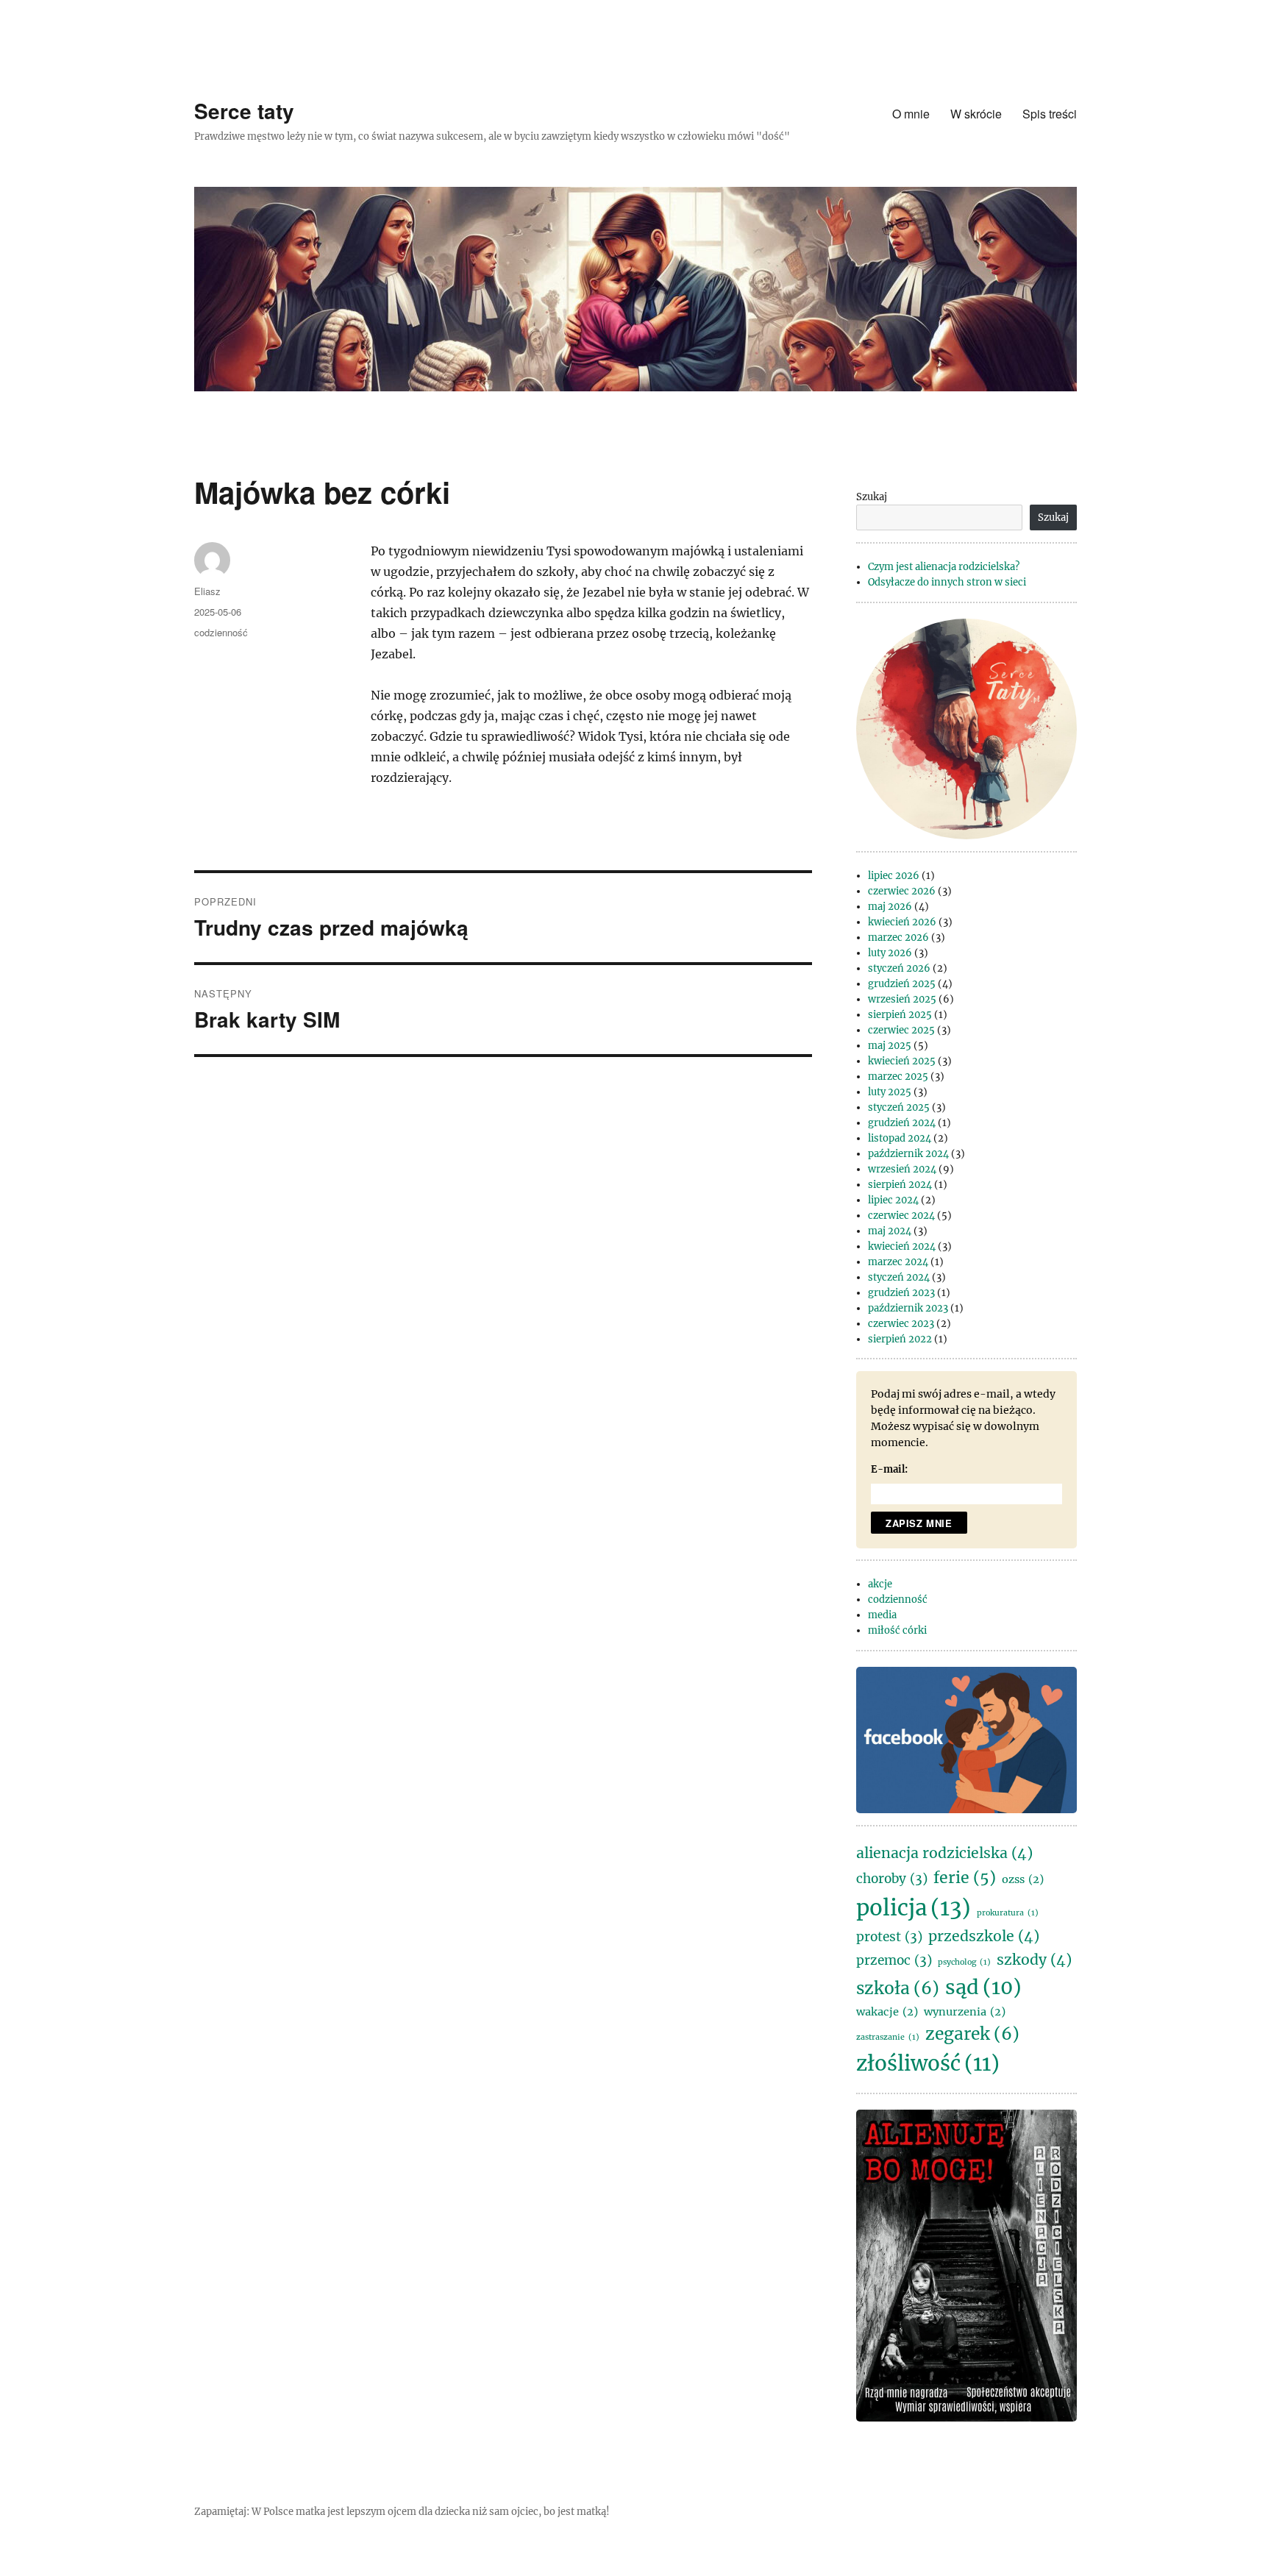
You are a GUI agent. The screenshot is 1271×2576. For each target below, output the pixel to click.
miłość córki (897, 1630)
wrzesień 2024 (902, 1169)
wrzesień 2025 (902, 999)
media (882, 1615)
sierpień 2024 (900, 1185)
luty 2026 (890, 953)
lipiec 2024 (893, 1200)
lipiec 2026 (894, 876)
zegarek (972, 2034)
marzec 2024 (898, 1262)
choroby (892, 1879)
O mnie (911, 114)
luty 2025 (890, 1092)
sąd (983, 1987)
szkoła (898, 1988)
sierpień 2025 (900, 1015)
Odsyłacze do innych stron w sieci (947, 582)
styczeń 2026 (899, 968)
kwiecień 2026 (902, 922)
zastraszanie (888, 2037)
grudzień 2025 (902, 984)
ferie (965, 1878)
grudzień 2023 (901, 1293)
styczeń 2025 (899, 1107)
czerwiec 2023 (901, 1324)
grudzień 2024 (902, 1123)
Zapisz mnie (919, 1523)
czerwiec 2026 (902, 891)
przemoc (894, 1960)
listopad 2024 (900, 1138)
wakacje (887, 2012)
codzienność (221, 632)
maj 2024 (890, 1231)
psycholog (964, 1962)
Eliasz (207, 591)
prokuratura (1008, 1913)
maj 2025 (890, 1046)
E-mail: (889, 1469)
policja (914, 1908)
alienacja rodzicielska (944, 1853)
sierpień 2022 (900, 1339)
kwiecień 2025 (902, 1061)
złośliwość (928, 2064)
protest (889, 1937)
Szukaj (872, 497)
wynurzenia (965, 2012)
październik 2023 (908, 1308)
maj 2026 (890, 907)
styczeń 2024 (899, 1277)
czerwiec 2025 (901, 1030)
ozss (1023, 1879)
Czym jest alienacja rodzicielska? (944, 567)
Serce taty (244, 111)
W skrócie (976, 114)
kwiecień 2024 (902, 1246)
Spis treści (1050, 114)
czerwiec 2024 (901, 1216)
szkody (1034, 1960)
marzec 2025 (898, 1077)
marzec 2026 (898, 937)
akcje (880, 1584)
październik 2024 (908, 1154)
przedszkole (984, 1936)
